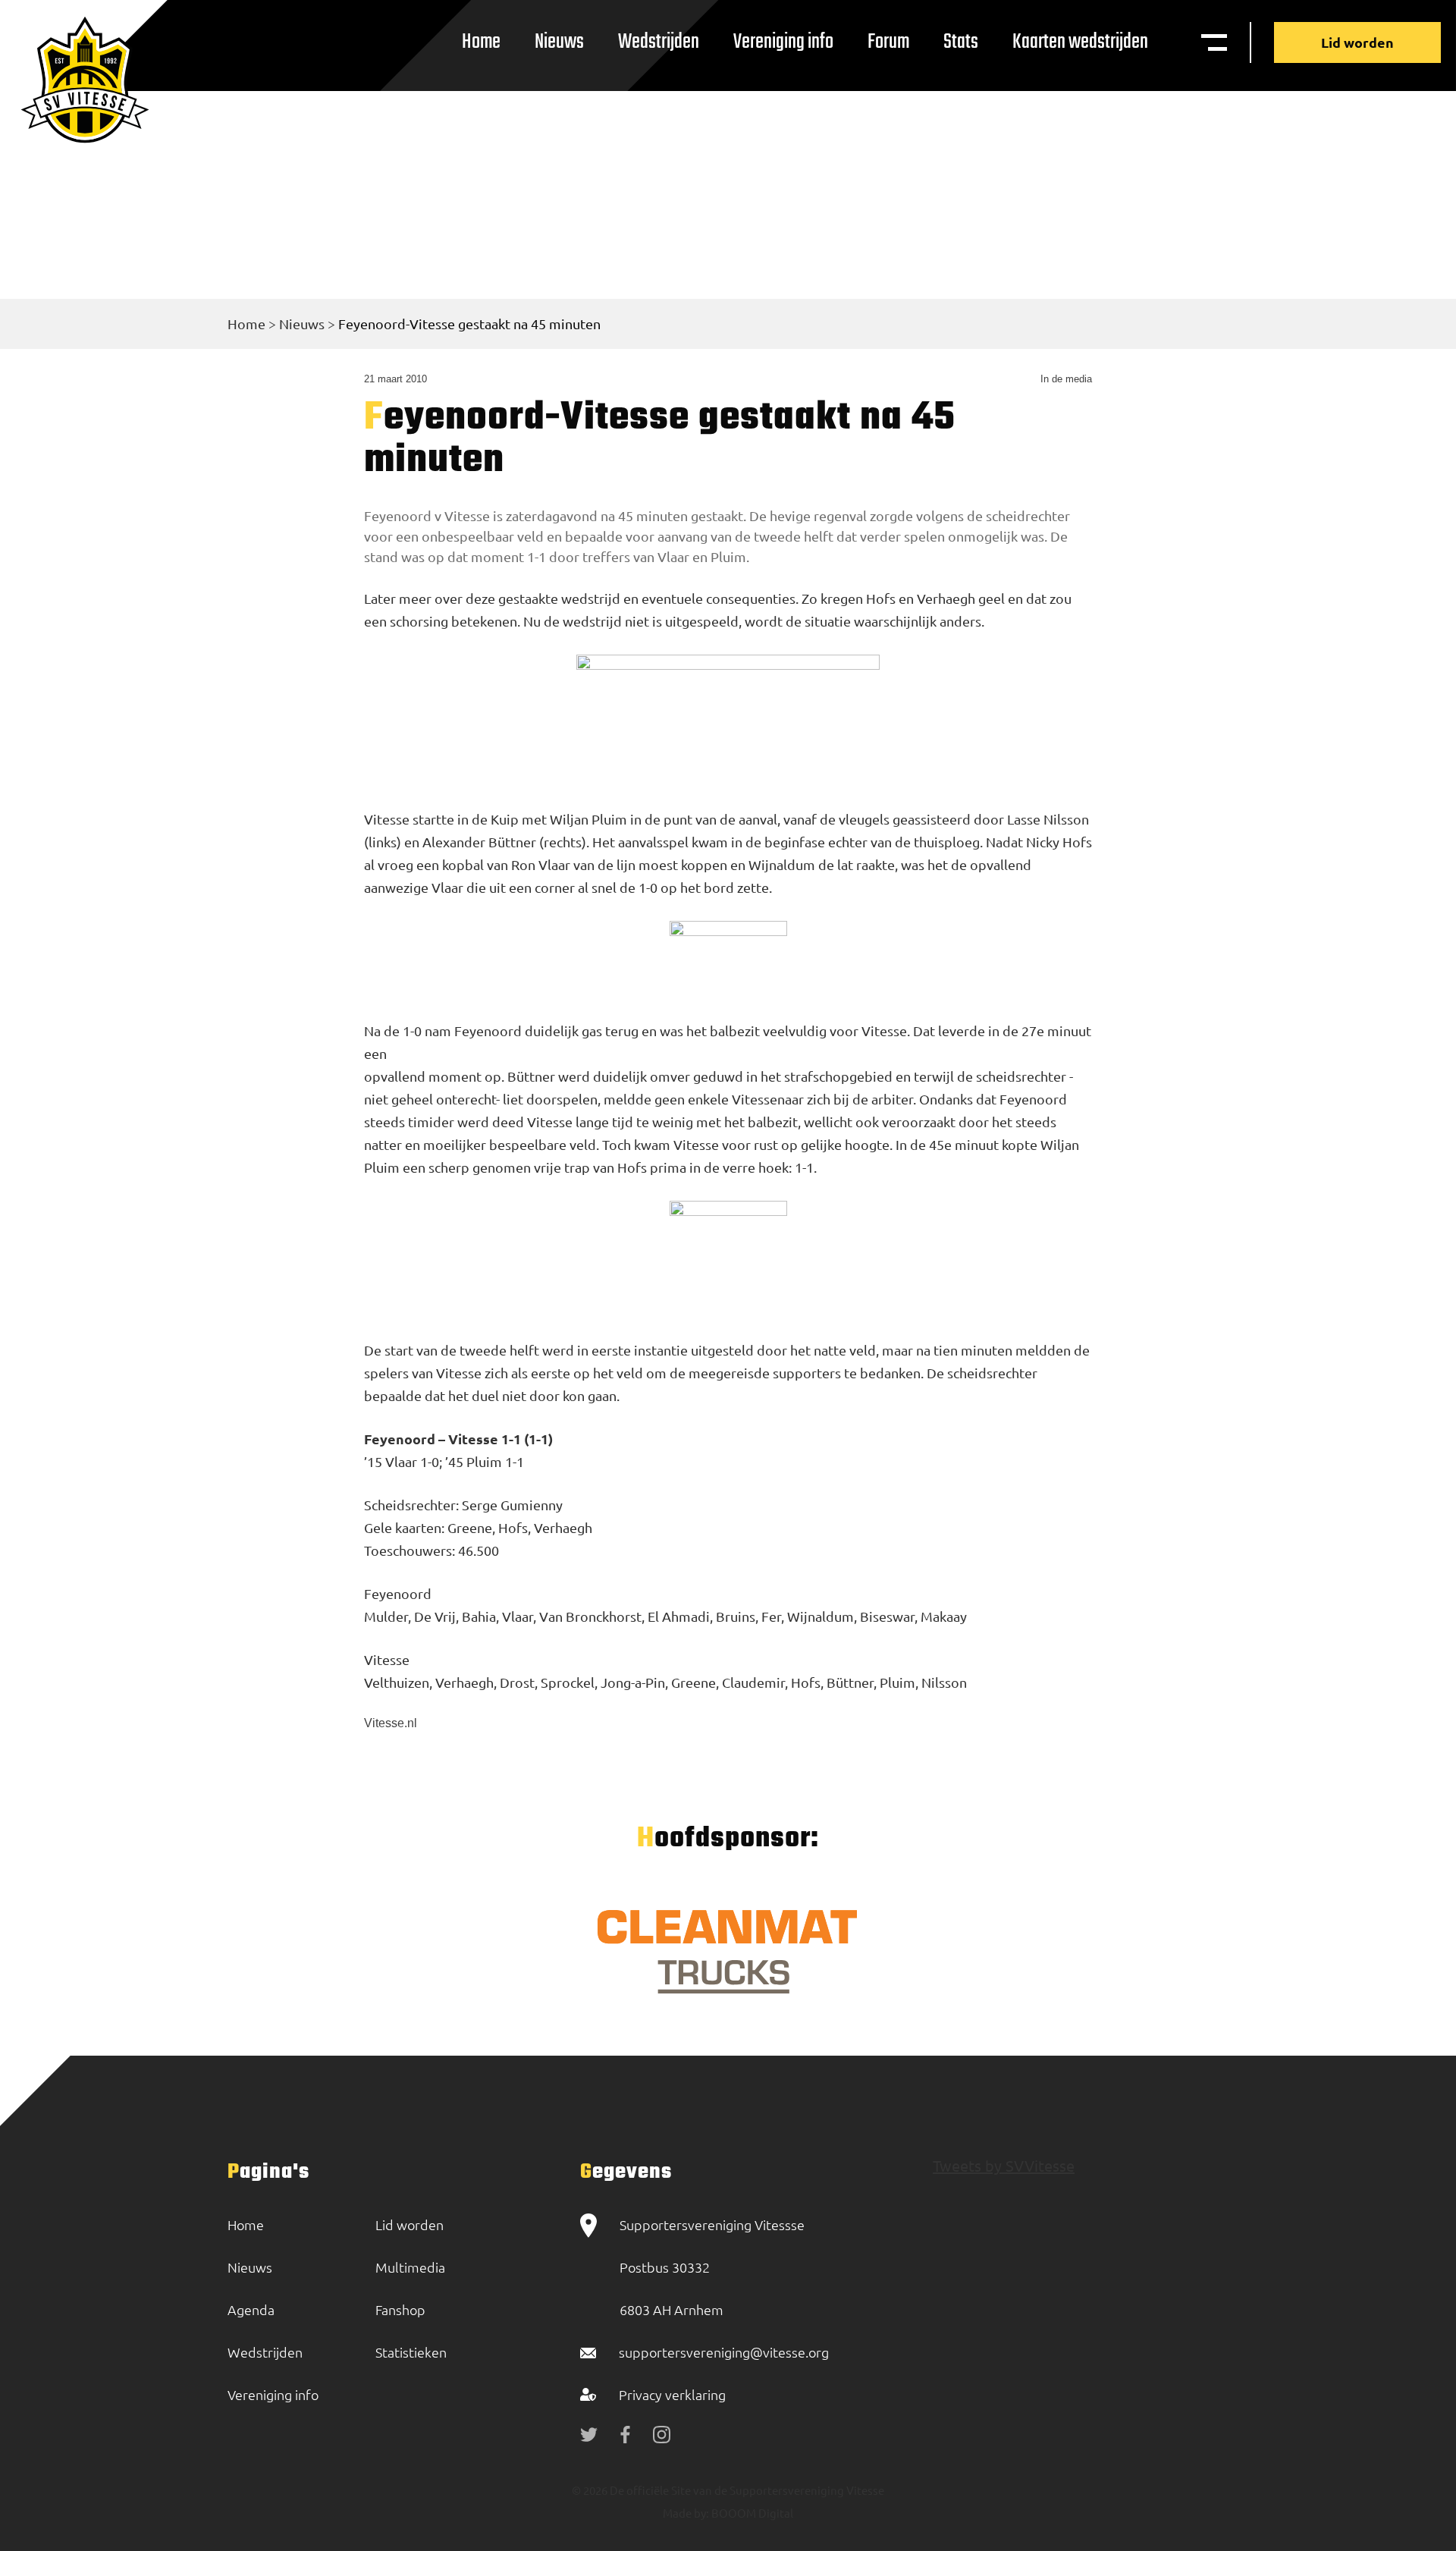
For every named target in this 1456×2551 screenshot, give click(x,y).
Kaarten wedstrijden (1080, 42)
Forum (888, 42)
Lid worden (1357, 42)
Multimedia (410, 2267)
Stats (961, 42)
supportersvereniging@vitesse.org (724, 2352)
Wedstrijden (659, 42)
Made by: (686, 2513)
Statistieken (411, 2352)
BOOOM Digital (751, 2513)
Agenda (251, 2309)
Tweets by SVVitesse (1004, 2165)
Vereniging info (783, 42)
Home (481, 42)
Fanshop (400, 2309)
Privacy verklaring (672, 2394)
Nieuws (559, 42)
